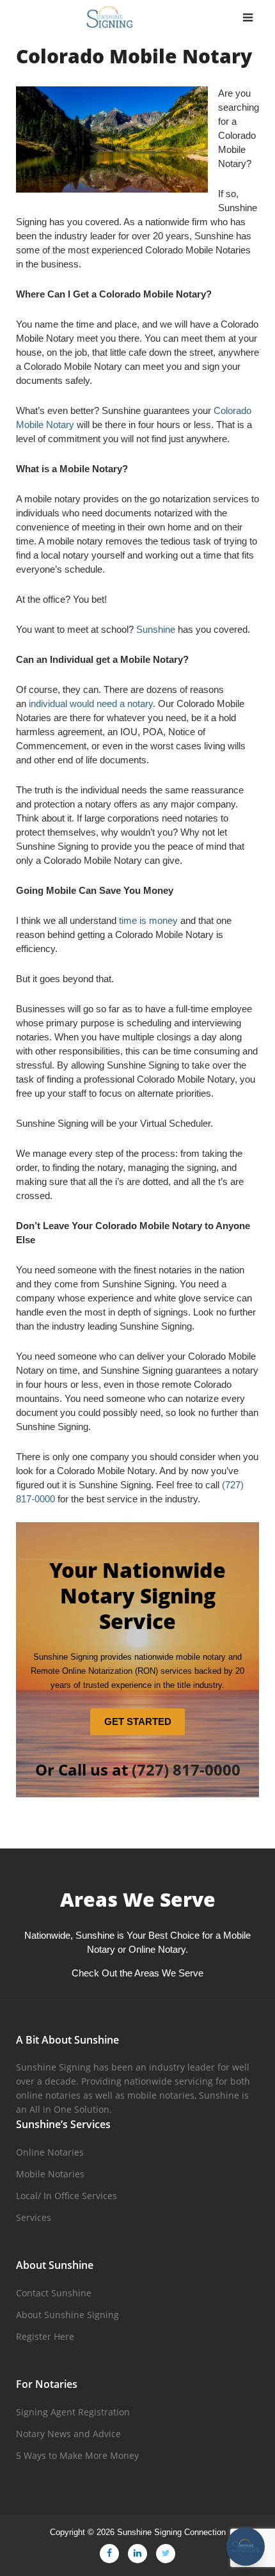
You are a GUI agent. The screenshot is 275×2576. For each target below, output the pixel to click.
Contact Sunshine (54, 2293)
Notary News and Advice (68, 2434)
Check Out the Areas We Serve (137, 1973)
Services (34, 2217)
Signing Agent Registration (73, 2412)
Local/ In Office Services (67, 2196)
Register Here (45, 2336)
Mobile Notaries (50, 2174)
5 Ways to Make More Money (77, 2455)
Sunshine (156, 629)
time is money (148, 920)
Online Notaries (50, 2152)
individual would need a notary (91, 704)
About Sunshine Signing (67, 2315)
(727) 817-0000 (186, 1769)
